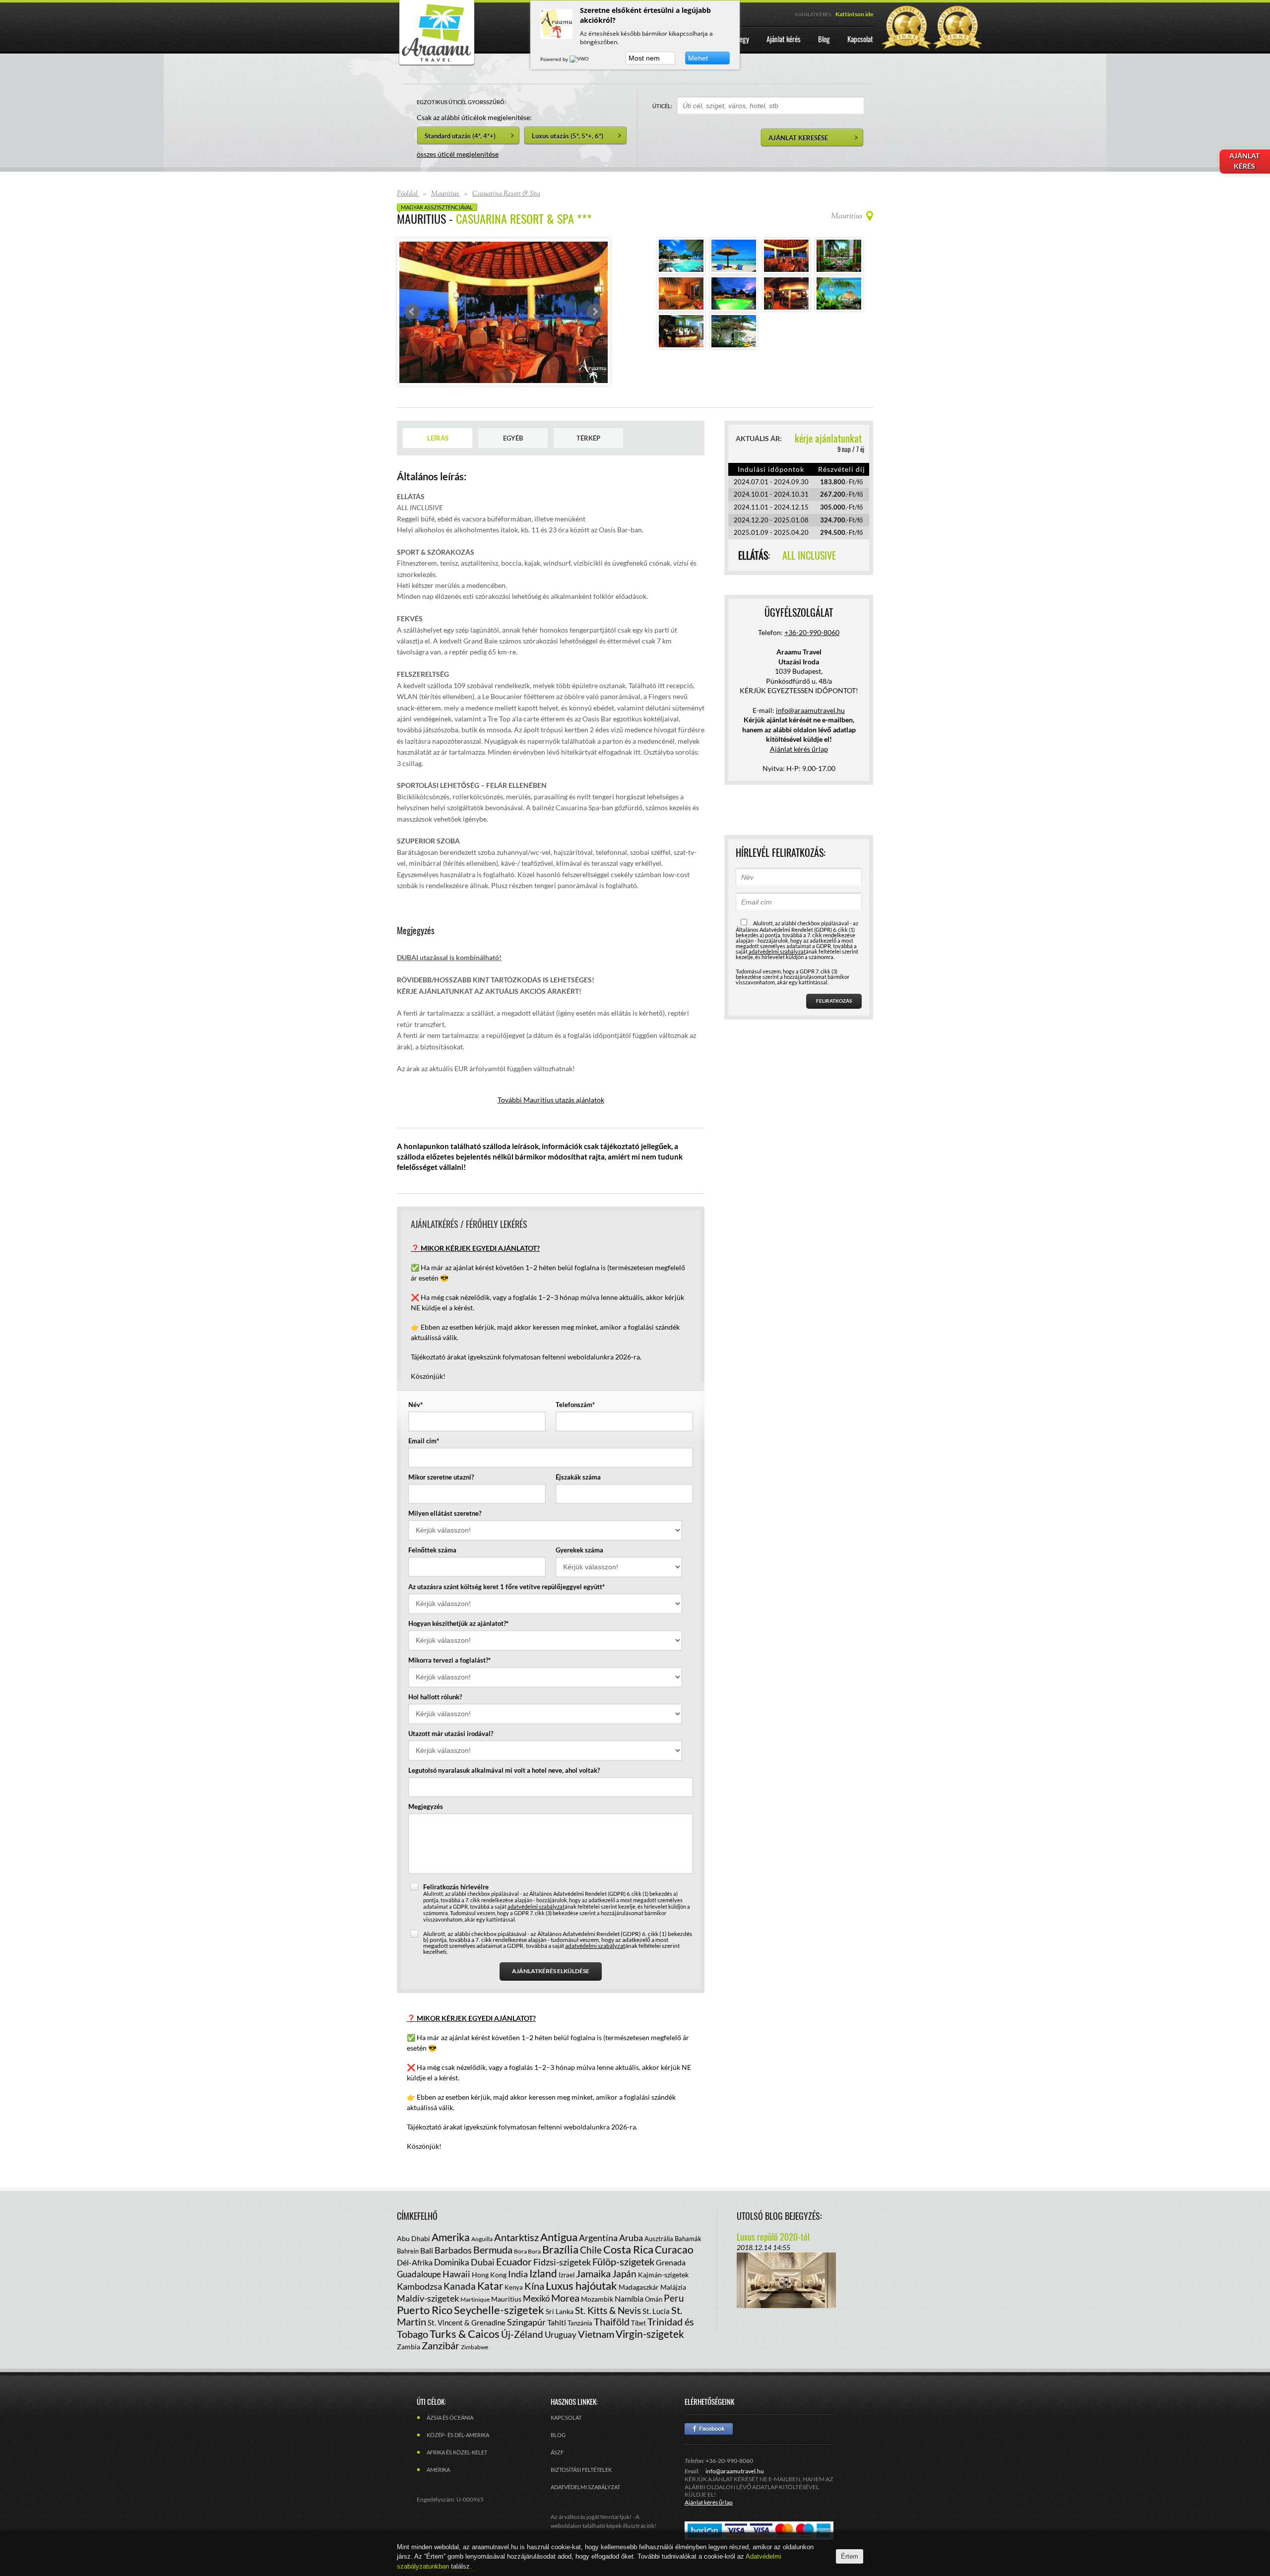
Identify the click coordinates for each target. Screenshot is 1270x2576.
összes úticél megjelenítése (458, 154)
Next (595, 312)
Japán (624, 2274)
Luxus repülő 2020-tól (773, 2237)
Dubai (483, 2262)
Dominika (452, 2262)
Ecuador (514, 2261)
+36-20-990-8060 (812, 632)
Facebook (709, 2429)
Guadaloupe (419, 2274)
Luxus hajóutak (581, 2286)
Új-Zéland (522, 2334)
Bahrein (408, 2251)
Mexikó (536, 2298)
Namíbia (629, 2298)
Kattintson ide (854, 14)
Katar (490, 2286)
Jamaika (593, 2273)
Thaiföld (612, 2321)
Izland (543, 2273)
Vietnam (596, 2334)
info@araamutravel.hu (735, 2471)
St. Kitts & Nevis (608, 2310)
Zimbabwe (475, 2347)
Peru (674, 2298)
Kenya (514, 2287)
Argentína (598, 2238)
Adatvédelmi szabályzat (585, 2487)
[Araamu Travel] (437, 63)
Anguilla (482, 2239)
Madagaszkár (639, 2287)
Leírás (438, 438)
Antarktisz (516, 2237)
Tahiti (557, 2322)
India (518, 2274)
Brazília (560, 2249)
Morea (565, 2298)
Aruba (631, 2238)
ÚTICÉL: (662, 106)
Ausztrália (659, 2239)
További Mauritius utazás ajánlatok (551, 1100)
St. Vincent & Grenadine (467, 2322)
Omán (654, 2299)
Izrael (567, 2275)
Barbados (453, 2250)
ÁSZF (557, 2452)
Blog (558, 2435)
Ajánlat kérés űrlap (799, 749)
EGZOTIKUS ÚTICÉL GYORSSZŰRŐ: (461, 102)
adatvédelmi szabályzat (536, 1906)
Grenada (671, 2262)
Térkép (588, 438)
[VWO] (580, 59)
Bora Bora (527, 2251)
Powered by (555, 59)
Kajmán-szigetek (663, 2275)
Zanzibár (441, 2345)
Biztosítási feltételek (581, 2470)
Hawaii (456, 2274)
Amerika (451, 2237)
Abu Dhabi (413, 2238)
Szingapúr (526, 2322)
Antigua (559, 2237)
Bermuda (493, 2250)
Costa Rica (628, 2249)
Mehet (698, 58)
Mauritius (506, 2299)
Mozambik (597, 2299)
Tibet (638, 2323)
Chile (591, 2250)
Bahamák (688, 2239)
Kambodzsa (419, 2286)
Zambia (409, 2347)
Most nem (644, 58)
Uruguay (561, 2335)
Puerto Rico (425, 2310)
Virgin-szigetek (650, 2334)
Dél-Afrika (415, 2262)
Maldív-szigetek (428, 2298)
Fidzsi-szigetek (562, 2262)
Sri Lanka (560, 2311)
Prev (412, 312)
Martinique (475, 2299)
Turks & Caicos (465, 2334)
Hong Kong (489, 2275)
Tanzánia (580, 2323)
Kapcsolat (566, 2417)
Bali (427, 2250)
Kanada (460, 2286)
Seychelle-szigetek (499, 2310)
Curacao (674, 2249)
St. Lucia (656, 2311)
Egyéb (513, 438)
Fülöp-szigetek (623, 2261)
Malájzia (673, 2287)
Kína (534, 2286)
